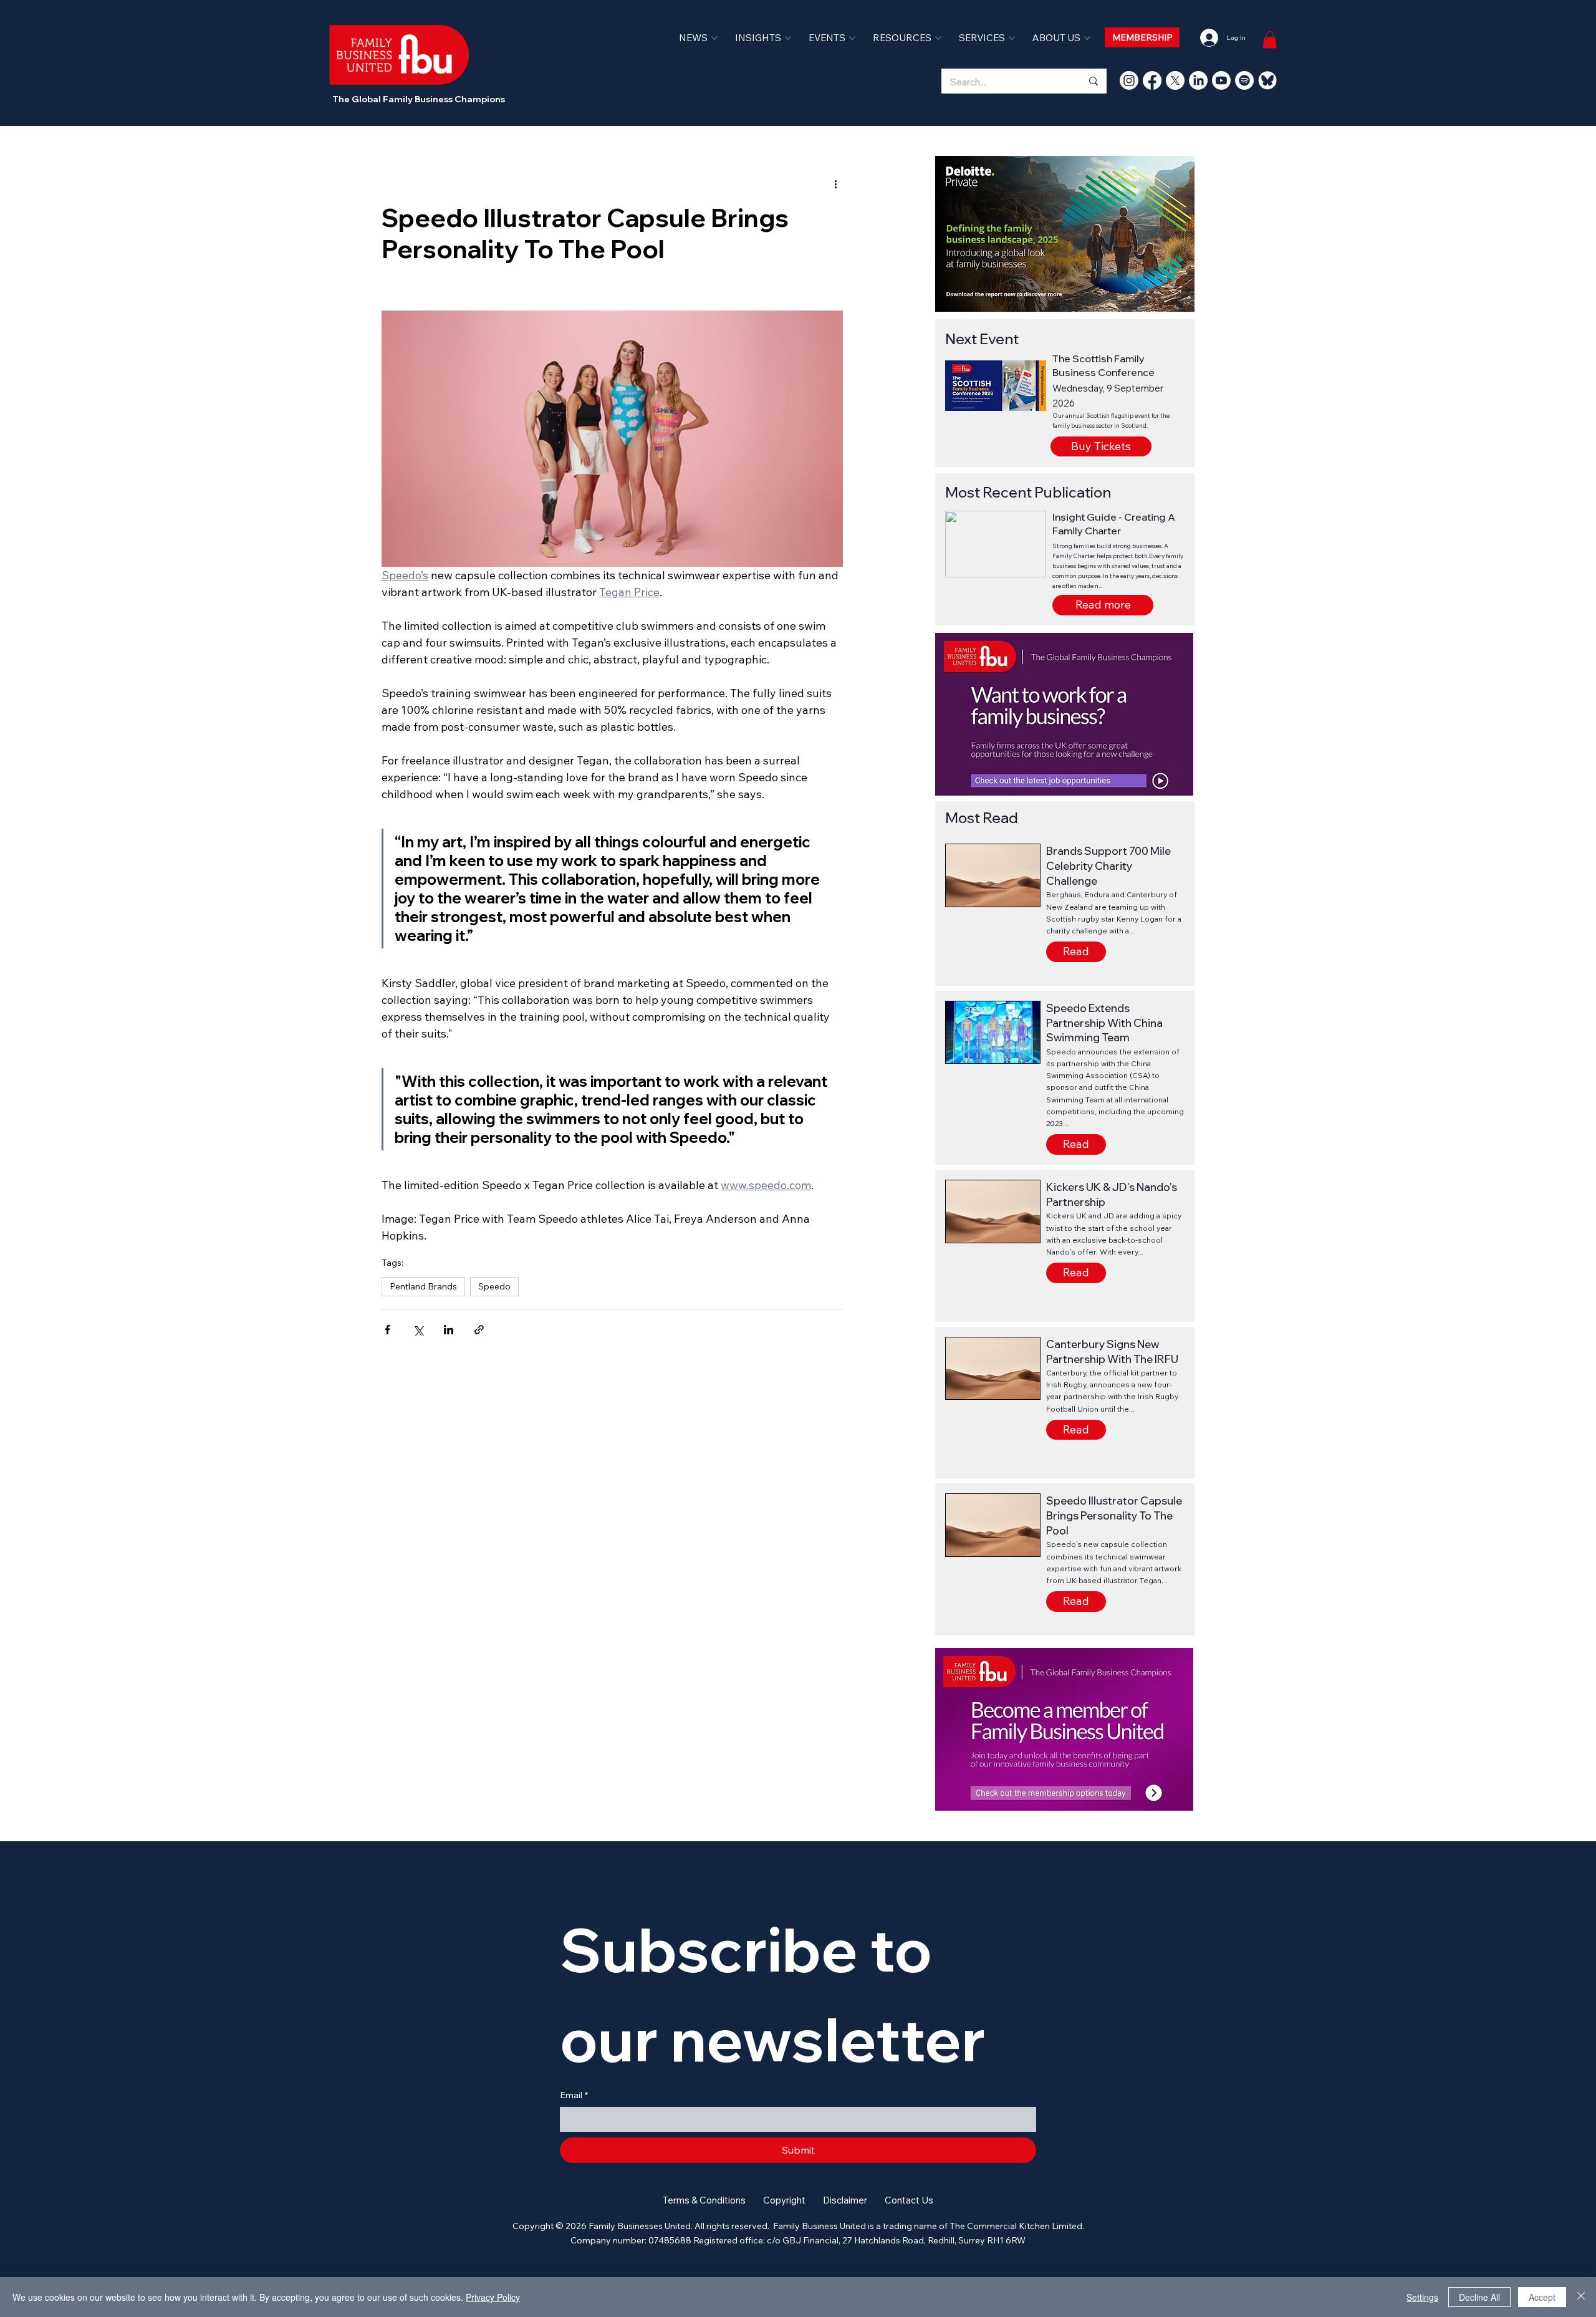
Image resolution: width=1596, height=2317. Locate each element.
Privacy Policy (493, 2297)
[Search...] (1093, 81)
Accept (1542, 2297)
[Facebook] (1152, 80)
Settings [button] (1422, 2297)
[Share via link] (479, 1330)
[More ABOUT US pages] (1087, 38)
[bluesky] (1267, 80)
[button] (1103, 605)
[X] (1175, 80)
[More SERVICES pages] (1012, 38)
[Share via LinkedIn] (449, 1330)
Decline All (1479, 2297)
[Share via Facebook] (387, 1330)
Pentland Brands (423, 1286)
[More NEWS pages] (714, 38)
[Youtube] (1221, 80)
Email (574, 2095)
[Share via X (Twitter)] (418, 1330)
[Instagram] (1129, 80)
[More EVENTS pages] (852, 38)
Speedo (494, 1286)
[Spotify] (1244, 80)
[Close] (1581, 2297)
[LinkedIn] (1198, 80)
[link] (1270, 40)
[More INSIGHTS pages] (788, 38)
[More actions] (835, 183)
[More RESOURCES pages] (938, 38)
